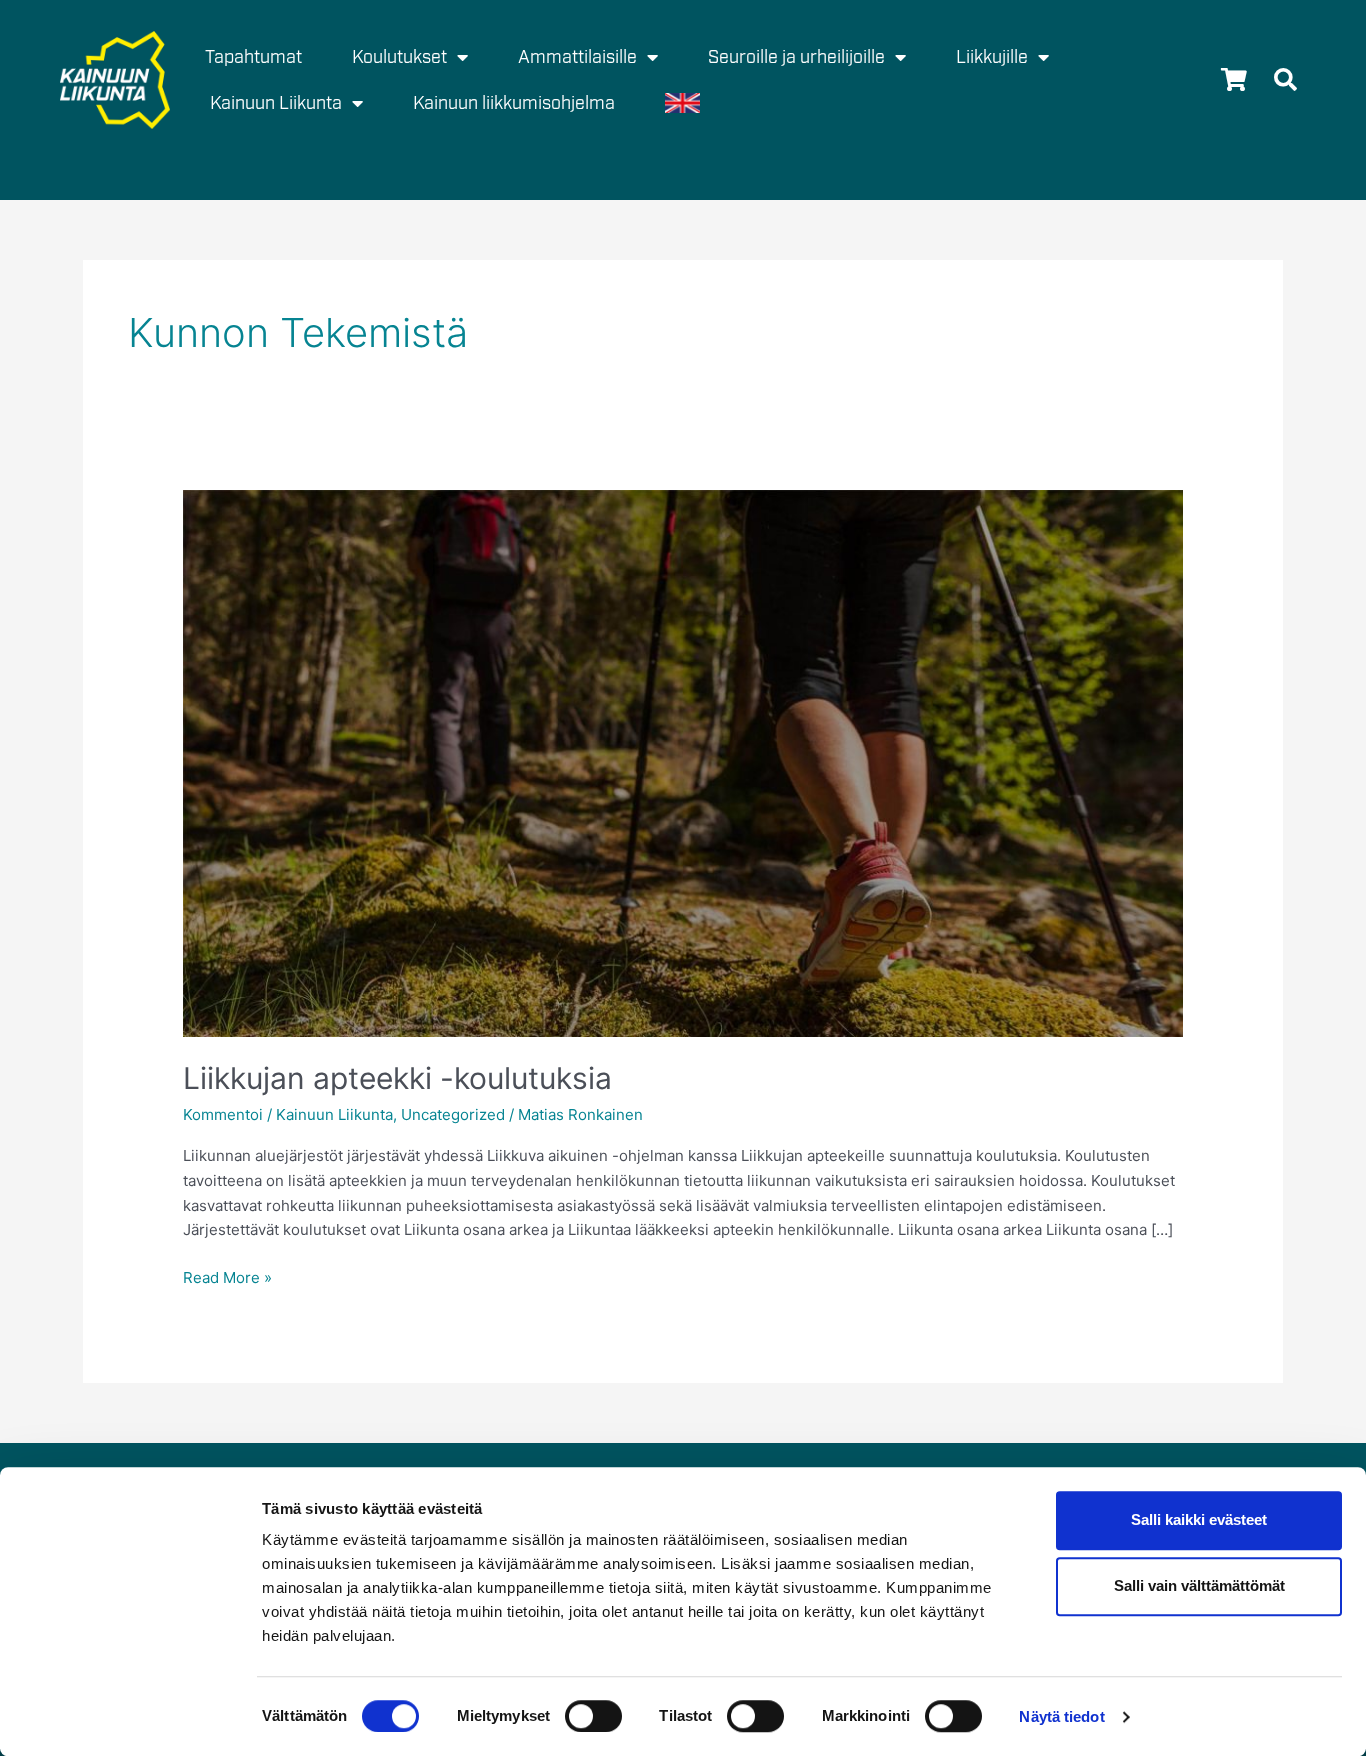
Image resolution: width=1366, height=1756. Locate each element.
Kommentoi (223, 1114)
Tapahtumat (253, 57)
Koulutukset (399, 57)
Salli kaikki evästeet (1199, 1519)
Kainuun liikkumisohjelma (514, 103)
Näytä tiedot (1061, 1716)
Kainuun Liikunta (334, 1114)
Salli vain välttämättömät (1199, 1586)
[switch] (593, 1716)
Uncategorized (453, 1114)
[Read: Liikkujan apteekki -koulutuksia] (683, 762)
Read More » (227, 1276)
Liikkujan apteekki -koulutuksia (397, 1078)
